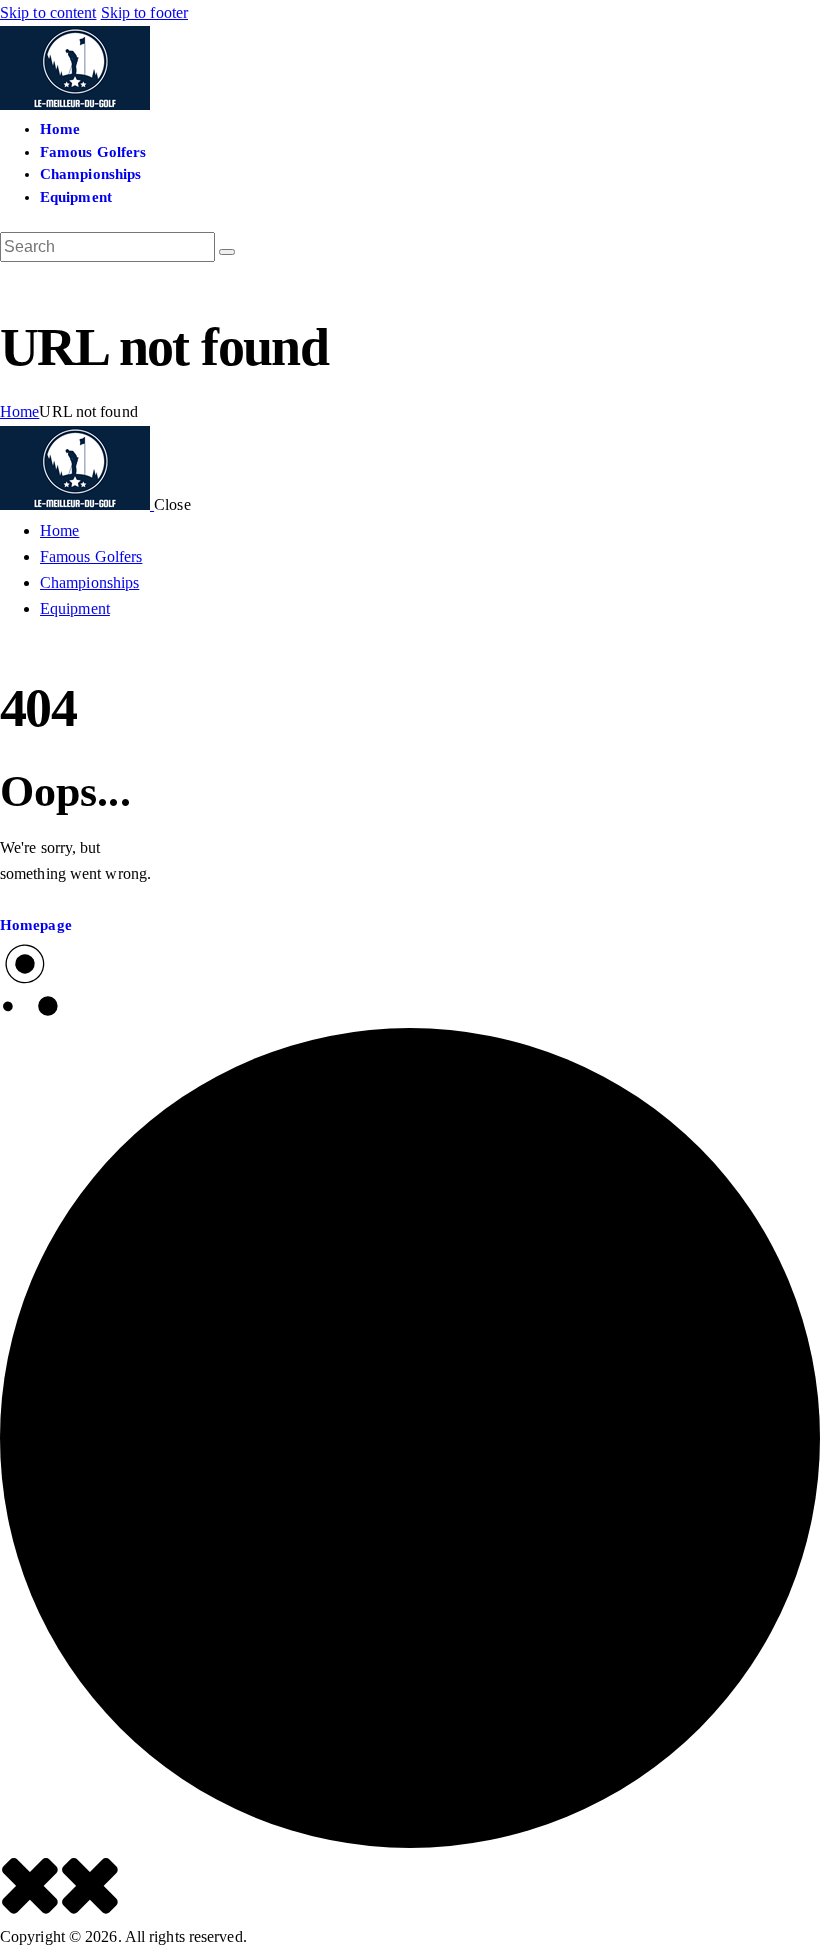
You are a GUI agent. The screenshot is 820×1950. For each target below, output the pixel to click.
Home (19, 411)
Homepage (36, 925)
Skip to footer (144, 12)
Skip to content (48, 12)
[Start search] (227, 252)
